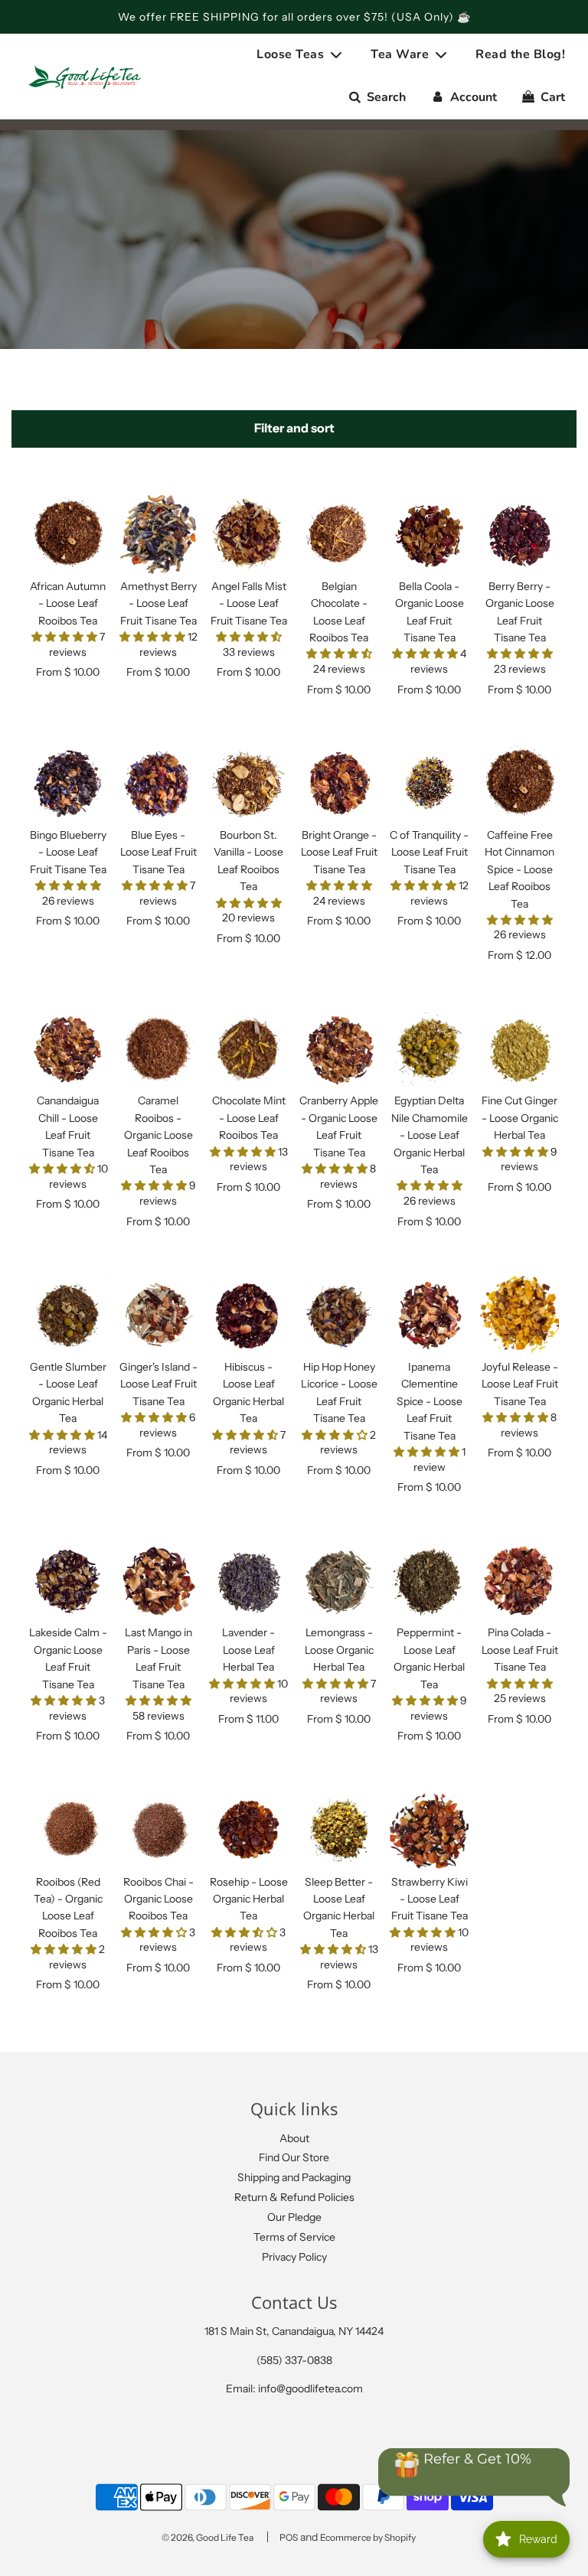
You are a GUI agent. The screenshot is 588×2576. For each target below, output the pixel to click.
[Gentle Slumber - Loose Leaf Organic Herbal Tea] (69, 1315)
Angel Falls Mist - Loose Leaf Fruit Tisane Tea (249, 603)
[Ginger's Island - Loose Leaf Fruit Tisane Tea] (158, 1315)
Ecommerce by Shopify (368, 2537)
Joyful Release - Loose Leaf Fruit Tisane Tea (520, 1384)
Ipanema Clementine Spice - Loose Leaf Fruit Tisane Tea (430, 1401)
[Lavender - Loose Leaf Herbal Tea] (248, 1581)
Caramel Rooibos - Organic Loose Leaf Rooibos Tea (158, 1135)
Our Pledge (294, 2217)
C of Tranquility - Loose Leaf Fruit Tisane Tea (429, 852)
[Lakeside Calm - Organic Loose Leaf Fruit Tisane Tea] (69, 1581)
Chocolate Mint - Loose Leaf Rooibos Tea (249, 1118)
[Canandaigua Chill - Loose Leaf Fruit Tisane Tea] (69, 1049)
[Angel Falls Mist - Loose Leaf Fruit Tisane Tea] (248, 535)
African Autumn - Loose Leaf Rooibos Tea (68, 603)
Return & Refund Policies (294, 2197)
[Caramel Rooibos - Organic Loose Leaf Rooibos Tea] (158, 1049)
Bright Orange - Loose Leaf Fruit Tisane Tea (339, 852)
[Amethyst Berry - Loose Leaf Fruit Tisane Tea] (158, 535)
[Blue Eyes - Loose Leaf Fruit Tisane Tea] (158, 783)
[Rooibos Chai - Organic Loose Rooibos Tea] (158, 1830)
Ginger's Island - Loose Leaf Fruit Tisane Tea (158, 1384)
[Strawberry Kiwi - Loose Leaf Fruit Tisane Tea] (429, 1830)
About (294, 2138)
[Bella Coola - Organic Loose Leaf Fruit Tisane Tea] (429, 535)
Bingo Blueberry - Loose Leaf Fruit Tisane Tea (68, 852)
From (68, 672)
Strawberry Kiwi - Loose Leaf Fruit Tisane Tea (430, 1899)
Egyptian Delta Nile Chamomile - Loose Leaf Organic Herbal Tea (430, 1135)
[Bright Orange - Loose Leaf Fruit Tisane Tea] (339, 783)
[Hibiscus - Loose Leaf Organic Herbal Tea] (248, 1315)
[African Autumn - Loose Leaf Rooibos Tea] (69, 535)
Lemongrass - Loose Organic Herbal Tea (339, 1650)
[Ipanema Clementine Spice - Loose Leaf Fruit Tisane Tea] (429, 1315)
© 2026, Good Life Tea (207, 2537)
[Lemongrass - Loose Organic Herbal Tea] (339, 1581)
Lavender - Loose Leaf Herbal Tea (248, 1650)
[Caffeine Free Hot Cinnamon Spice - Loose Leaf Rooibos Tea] (519, 783)
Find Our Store (294, 2157)
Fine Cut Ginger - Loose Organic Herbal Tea (520, 1118)
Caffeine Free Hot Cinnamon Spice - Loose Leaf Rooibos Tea (519, 869)
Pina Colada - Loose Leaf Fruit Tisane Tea (520, 1650)
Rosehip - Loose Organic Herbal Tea (249, 1899)
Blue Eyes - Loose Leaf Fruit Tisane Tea (158, 852)
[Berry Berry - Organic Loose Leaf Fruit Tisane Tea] (519, 535)
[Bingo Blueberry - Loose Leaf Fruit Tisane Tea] (69, 783)
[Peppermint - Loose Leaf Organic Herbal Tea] (429, 1581)
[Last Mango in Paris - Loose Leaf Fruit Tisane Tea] (158, 1581)
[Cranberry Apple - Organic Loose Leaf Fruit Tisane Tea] (339, 1049)
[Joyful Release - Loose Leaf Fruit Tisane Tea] (519, 1315)
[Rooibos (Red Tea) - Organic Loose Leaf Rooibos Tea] (69, 1830)
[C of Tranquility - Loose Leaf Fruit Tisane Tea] (429, 783)
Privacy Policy (294, 2257)
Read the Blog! (520, 54)
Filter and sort (294, 428)
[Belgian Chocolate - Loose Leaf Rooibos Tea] (339, 535)
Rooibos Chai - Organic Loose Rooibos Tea (158, 1899)
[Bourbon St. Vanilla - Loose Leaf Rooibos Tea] (248, 783)
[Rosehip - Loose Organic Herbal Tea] (248, 1830)
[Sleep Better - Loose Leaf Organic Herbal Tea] (339, 1830)
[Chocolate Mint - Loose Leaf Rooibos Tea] (248, 1049)
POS (289, 2537)
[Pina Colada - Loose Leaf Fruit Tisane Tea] (519, 1581)
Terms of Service (294, 2237)
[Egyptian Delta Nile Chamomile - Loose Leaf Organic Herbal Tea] (429, 1049)
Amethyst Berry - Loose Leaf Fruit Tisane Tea (158, 603)
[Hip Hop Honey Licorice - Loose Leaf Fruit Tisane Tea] (339, 1315)
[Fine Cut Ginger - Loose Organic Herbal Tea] (519, 1049)
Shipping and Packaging (294, 2177)
